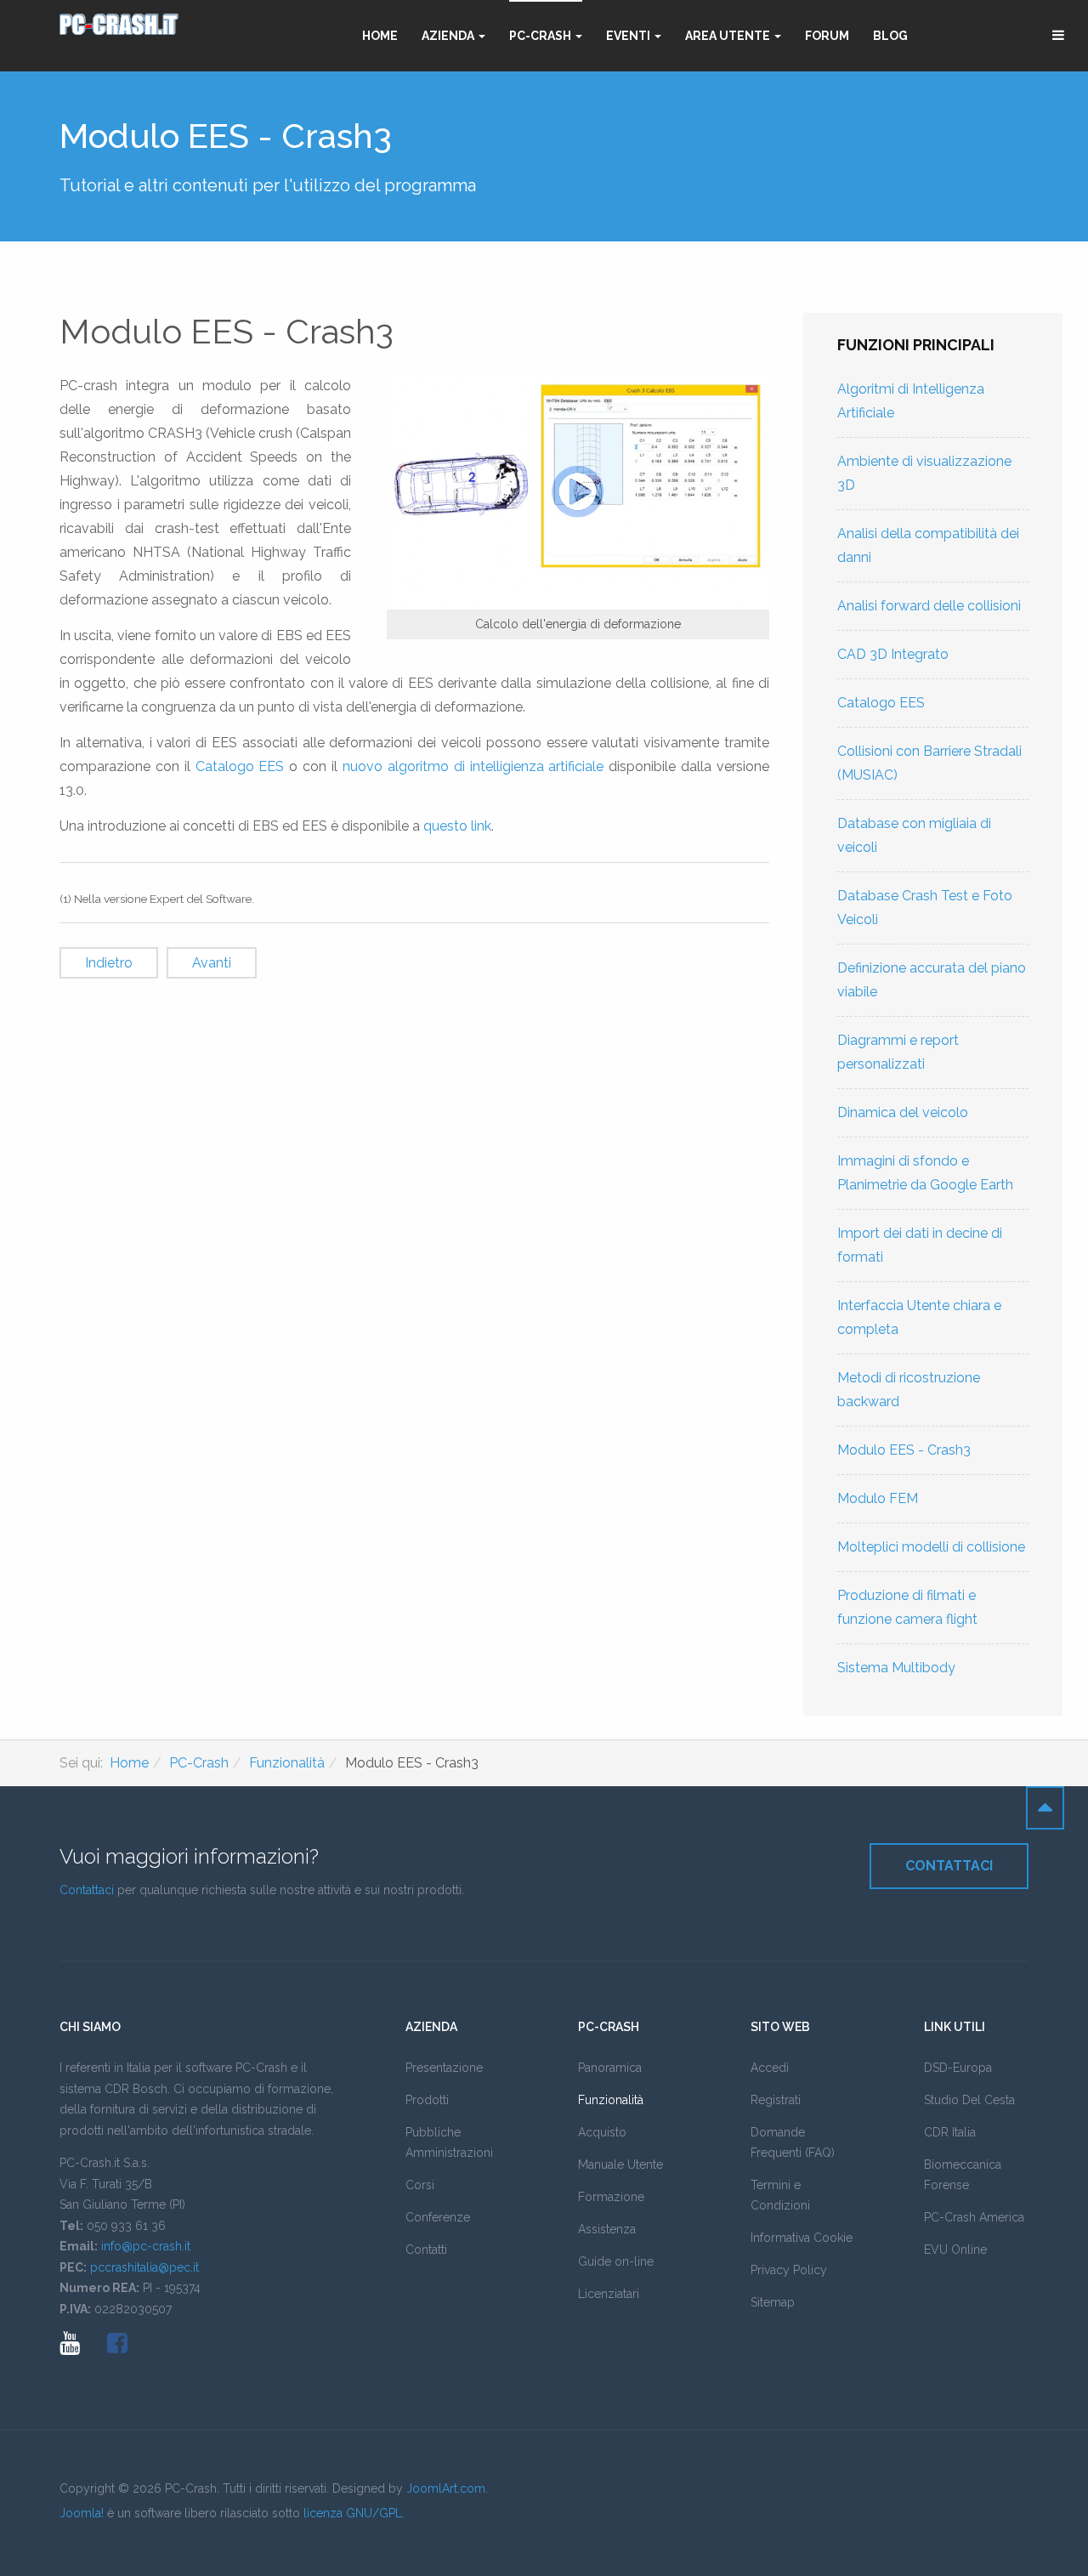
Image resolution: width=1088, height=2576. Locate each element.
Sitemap (773, 2302)
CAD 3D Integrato (893, 654)
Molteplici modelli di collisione (931, 1547)
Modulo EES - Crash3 (227, 331)
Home (380, 36)
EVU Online (955, 2250)
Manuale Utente (620, 2165)
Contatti (426, 2250)
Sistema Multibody (896, 1668)
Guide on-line (616, 2261)
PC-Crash (541, 36)
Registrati (776, 2100)
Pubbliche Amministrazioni (449, 2142)
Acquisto (602, 2132)
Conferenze (438, 2217)
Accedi (770, 2068)
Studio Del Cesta (969, 2100)
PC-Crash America (974, 2217)
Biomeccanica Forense (963, 2175)
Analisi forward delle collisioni (929, 606)
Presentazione (444, 2068)
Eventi (629, 36)
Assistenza (607, 2229)
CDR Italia (950, 2132)
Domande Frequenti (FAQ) (793, 2142)
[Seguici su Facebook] (117, 2347)
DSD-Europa (958, 2068)
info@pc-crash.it (146, 2246)
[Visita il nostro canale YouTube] (70, 2347)
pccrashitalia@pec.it (144, 2267)
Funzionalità (287, 1763)
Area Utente (729, 36)
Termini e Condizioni (780, 2195)
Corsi (420, 2185)
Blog (890, 36)
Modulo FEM (878, 1498)
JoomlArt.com (446, 2488)
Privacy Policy (789, 2270)
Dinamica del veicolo (903, 1112)
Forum (827, 36)
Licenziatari (609, 2294)
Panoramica (610, 2068)
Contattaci (87, 1890)
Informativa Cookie (802, 2238)
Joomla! (82, 2513)
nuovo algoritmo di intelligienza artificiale (473, 766)
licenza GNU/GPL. (354, 2513)
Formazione (611, 2197)
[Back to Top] (1045, 1808)
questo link (457, 826)
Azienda (449, 36)
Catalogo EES (240, 766)
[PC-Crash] (144, 24)
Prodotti (427, 2100)
